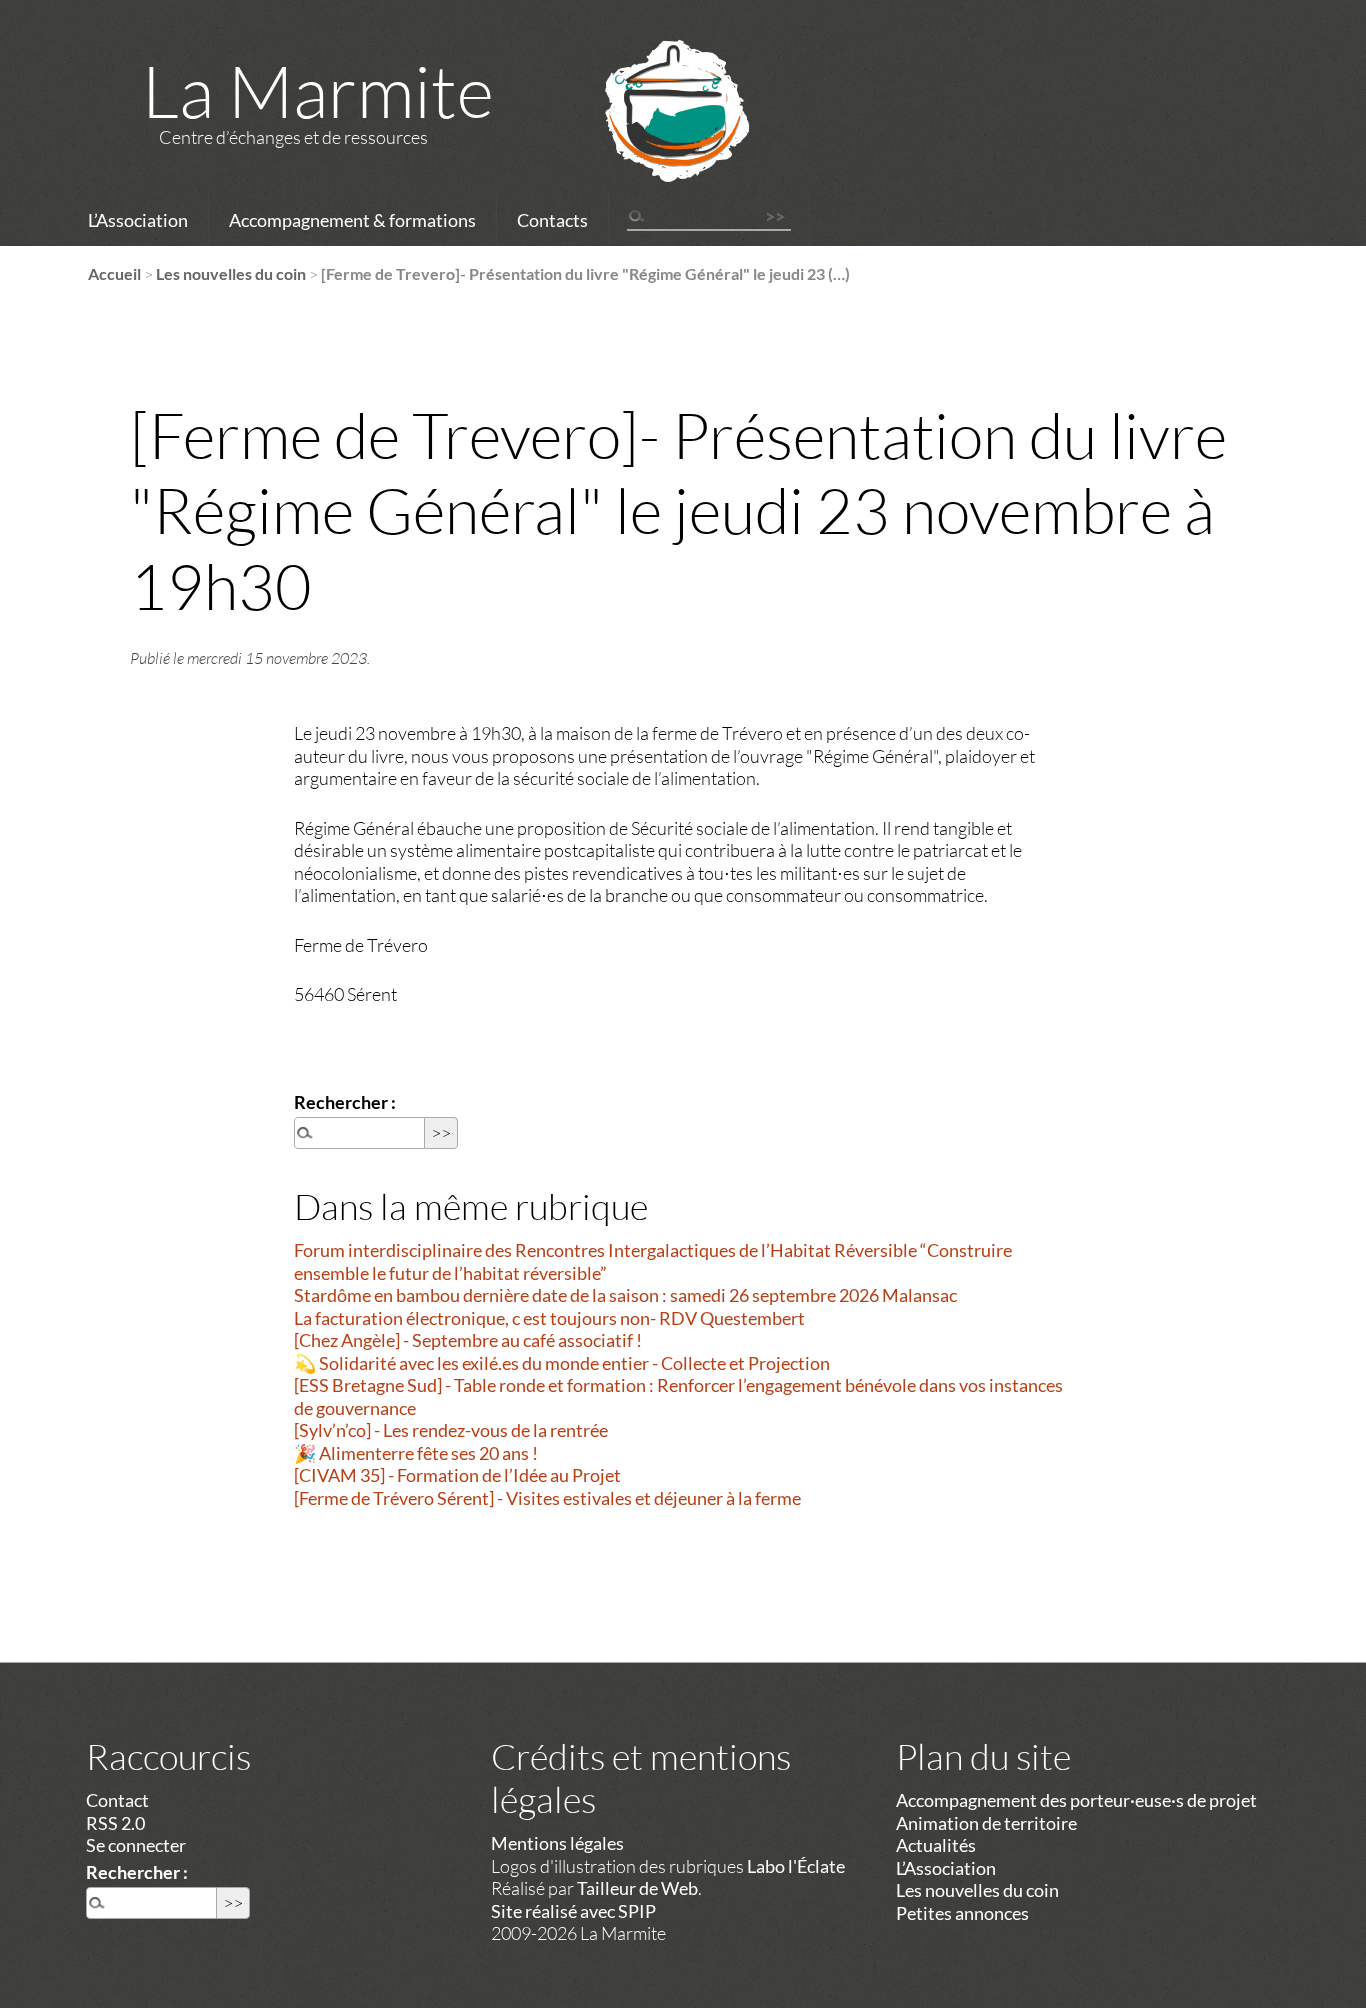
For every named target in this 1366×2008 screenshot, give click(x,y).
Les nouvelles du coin (231, 273)
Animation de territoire (986, 1823)
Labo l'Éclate (796, 1866)
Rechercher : (345, 1102)
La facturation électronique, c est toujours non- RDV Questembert (549, 1318)
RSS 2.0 (115, 1823)
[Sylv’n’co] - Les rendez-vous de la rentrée (451, 1430)
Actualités (936, 1845)
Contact (117, 1800)
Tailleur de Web (637, 1888)
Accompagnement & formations (352, 220)
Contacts (552, 220)
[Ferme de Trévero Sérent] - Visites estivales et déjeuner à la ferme (547, 1498)
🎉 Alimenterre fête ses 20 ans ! (416, 1453)
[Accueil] (651, 137)
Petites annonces (962, 1913)
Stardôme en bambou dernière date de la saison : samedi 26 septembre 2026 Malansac (625, 1295)
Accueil (114, 273)
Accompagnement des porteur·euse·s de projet (1076, 1800)
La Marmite (318, 90)
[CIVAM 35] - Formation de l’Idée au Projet (457, 1475)
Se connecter (136, 1845)
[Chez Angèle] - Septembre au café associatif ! (468, 1340)
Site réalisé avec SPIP (573, 1911)
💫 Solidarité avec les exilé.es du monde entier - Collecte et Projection (562, 1363)
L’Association (138, 220)
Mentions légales (557, 1843)
